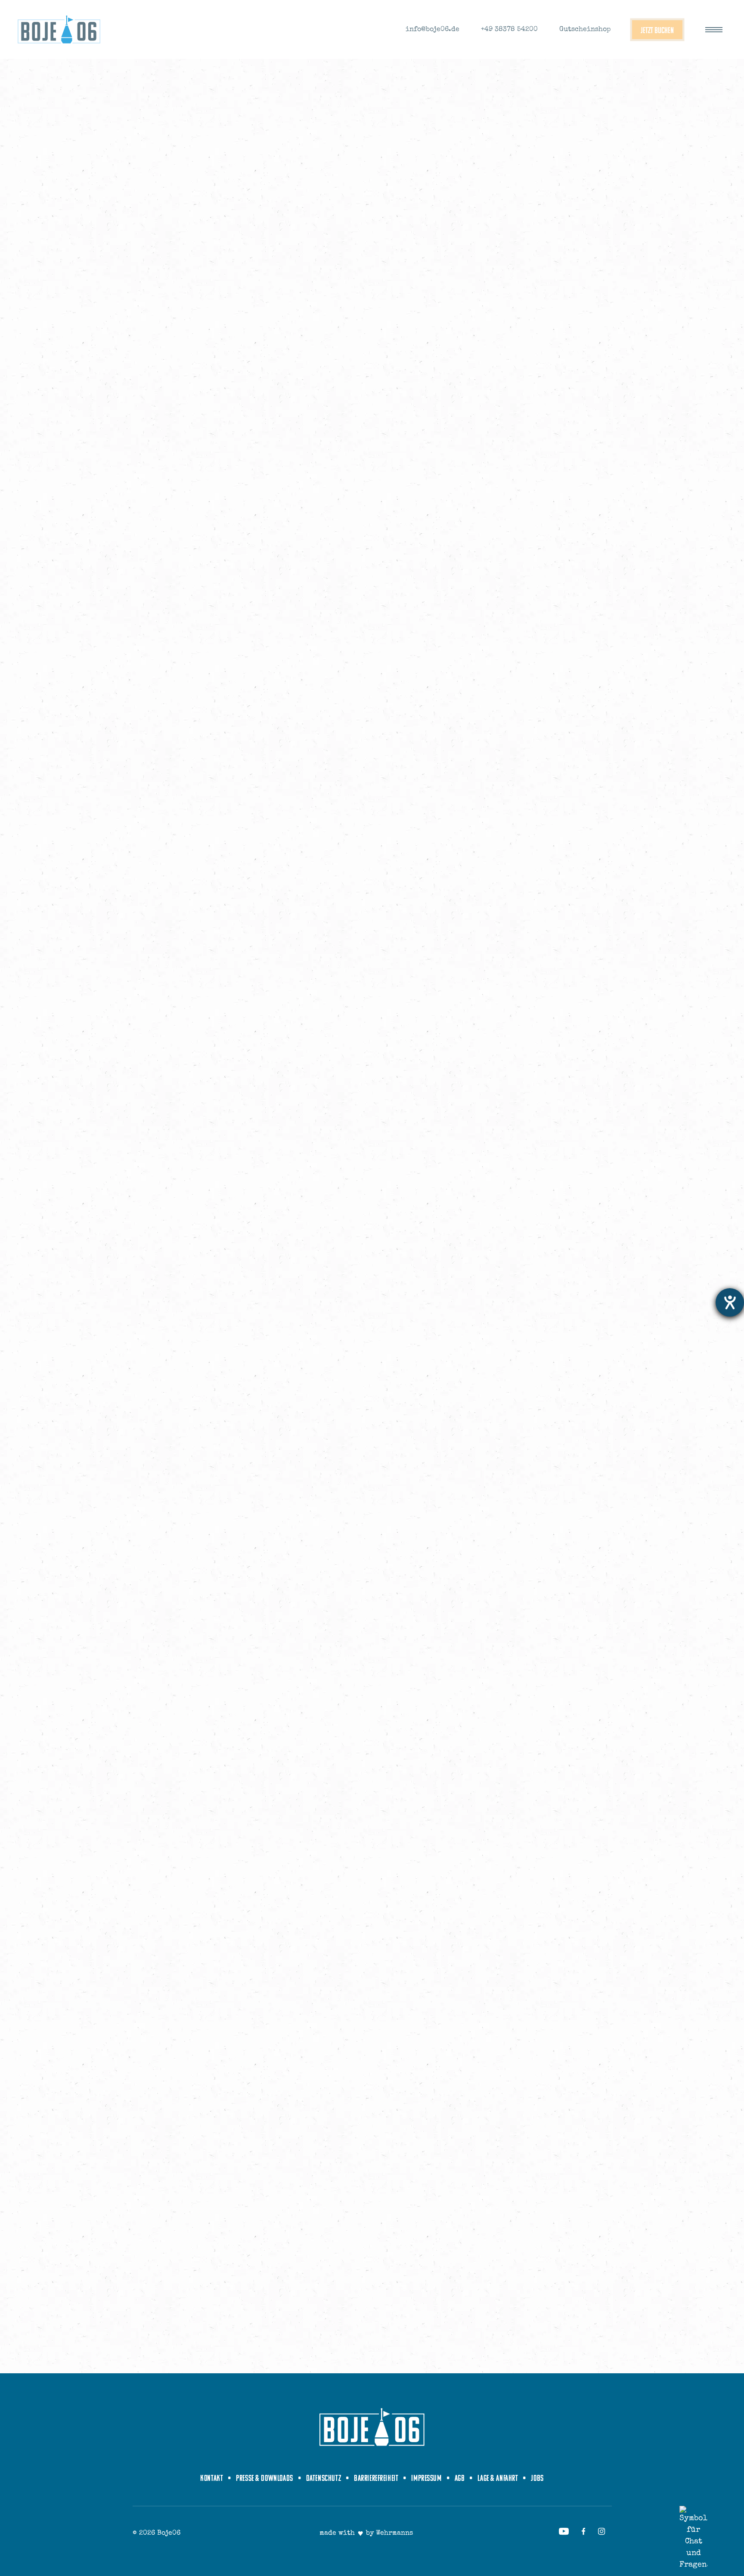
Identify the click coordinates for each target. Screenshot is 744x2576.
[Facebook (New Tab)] (584, 2531)
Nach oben (724, 2556)
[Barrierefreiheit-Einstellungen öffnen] (730, 1302)
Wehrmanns (394, 2533)
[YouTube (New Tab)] (564, 2531)
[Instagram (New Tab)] (601, 2531)
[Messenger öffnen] (693, 2538)
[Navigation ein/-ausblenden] (714, 30)
